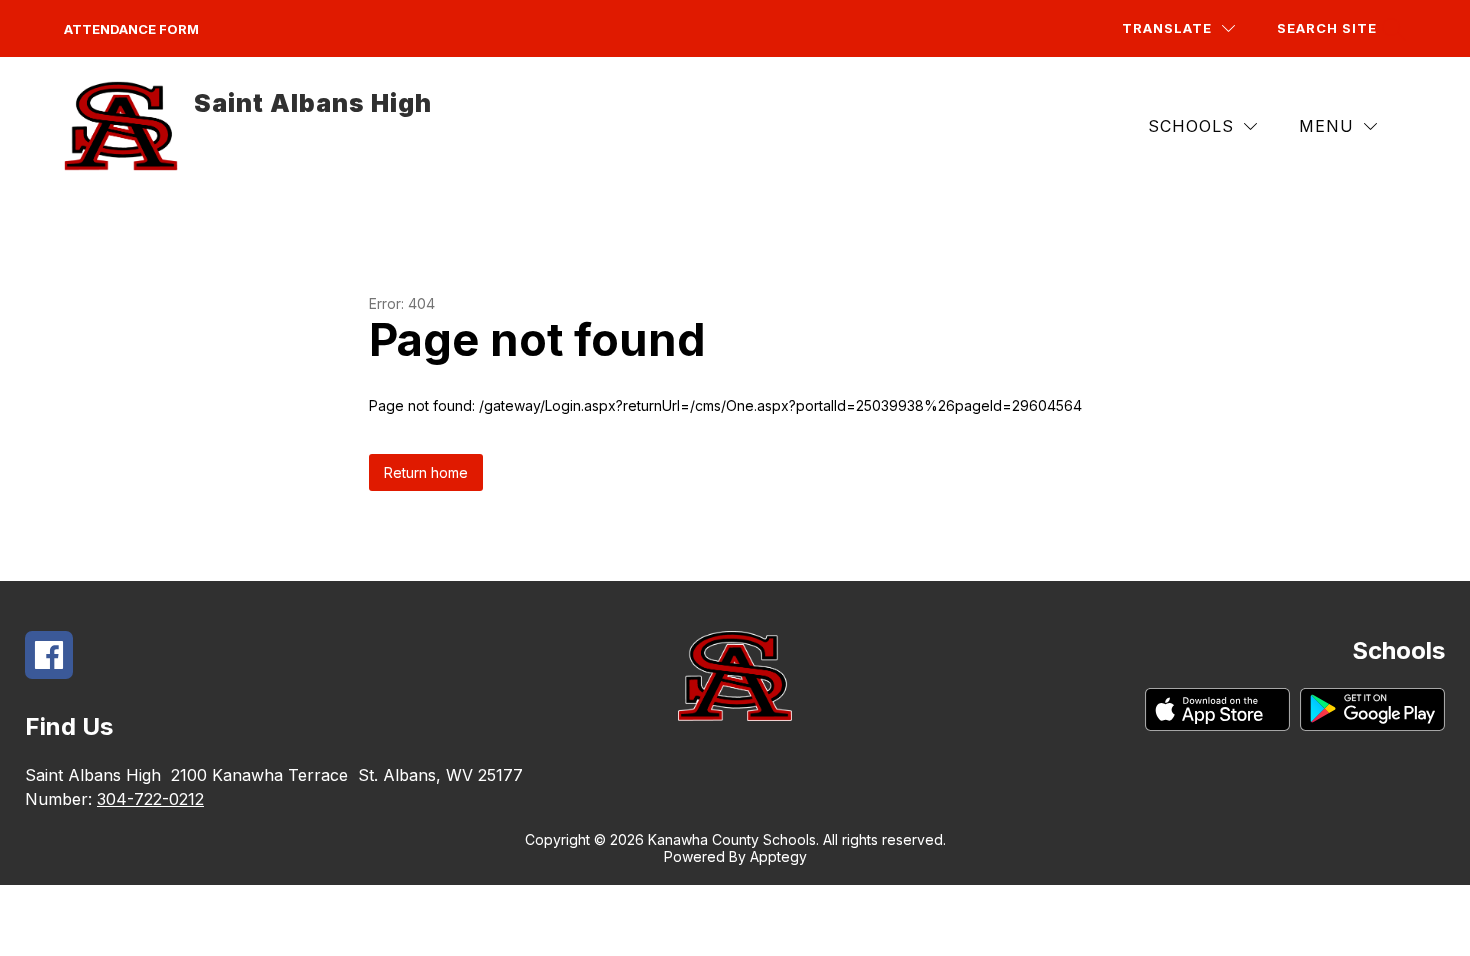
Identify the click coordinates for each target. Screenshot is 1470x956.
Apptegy (778, 856)
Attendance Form (131, 29)
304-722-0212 (150, 799)
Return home (426, 472)
